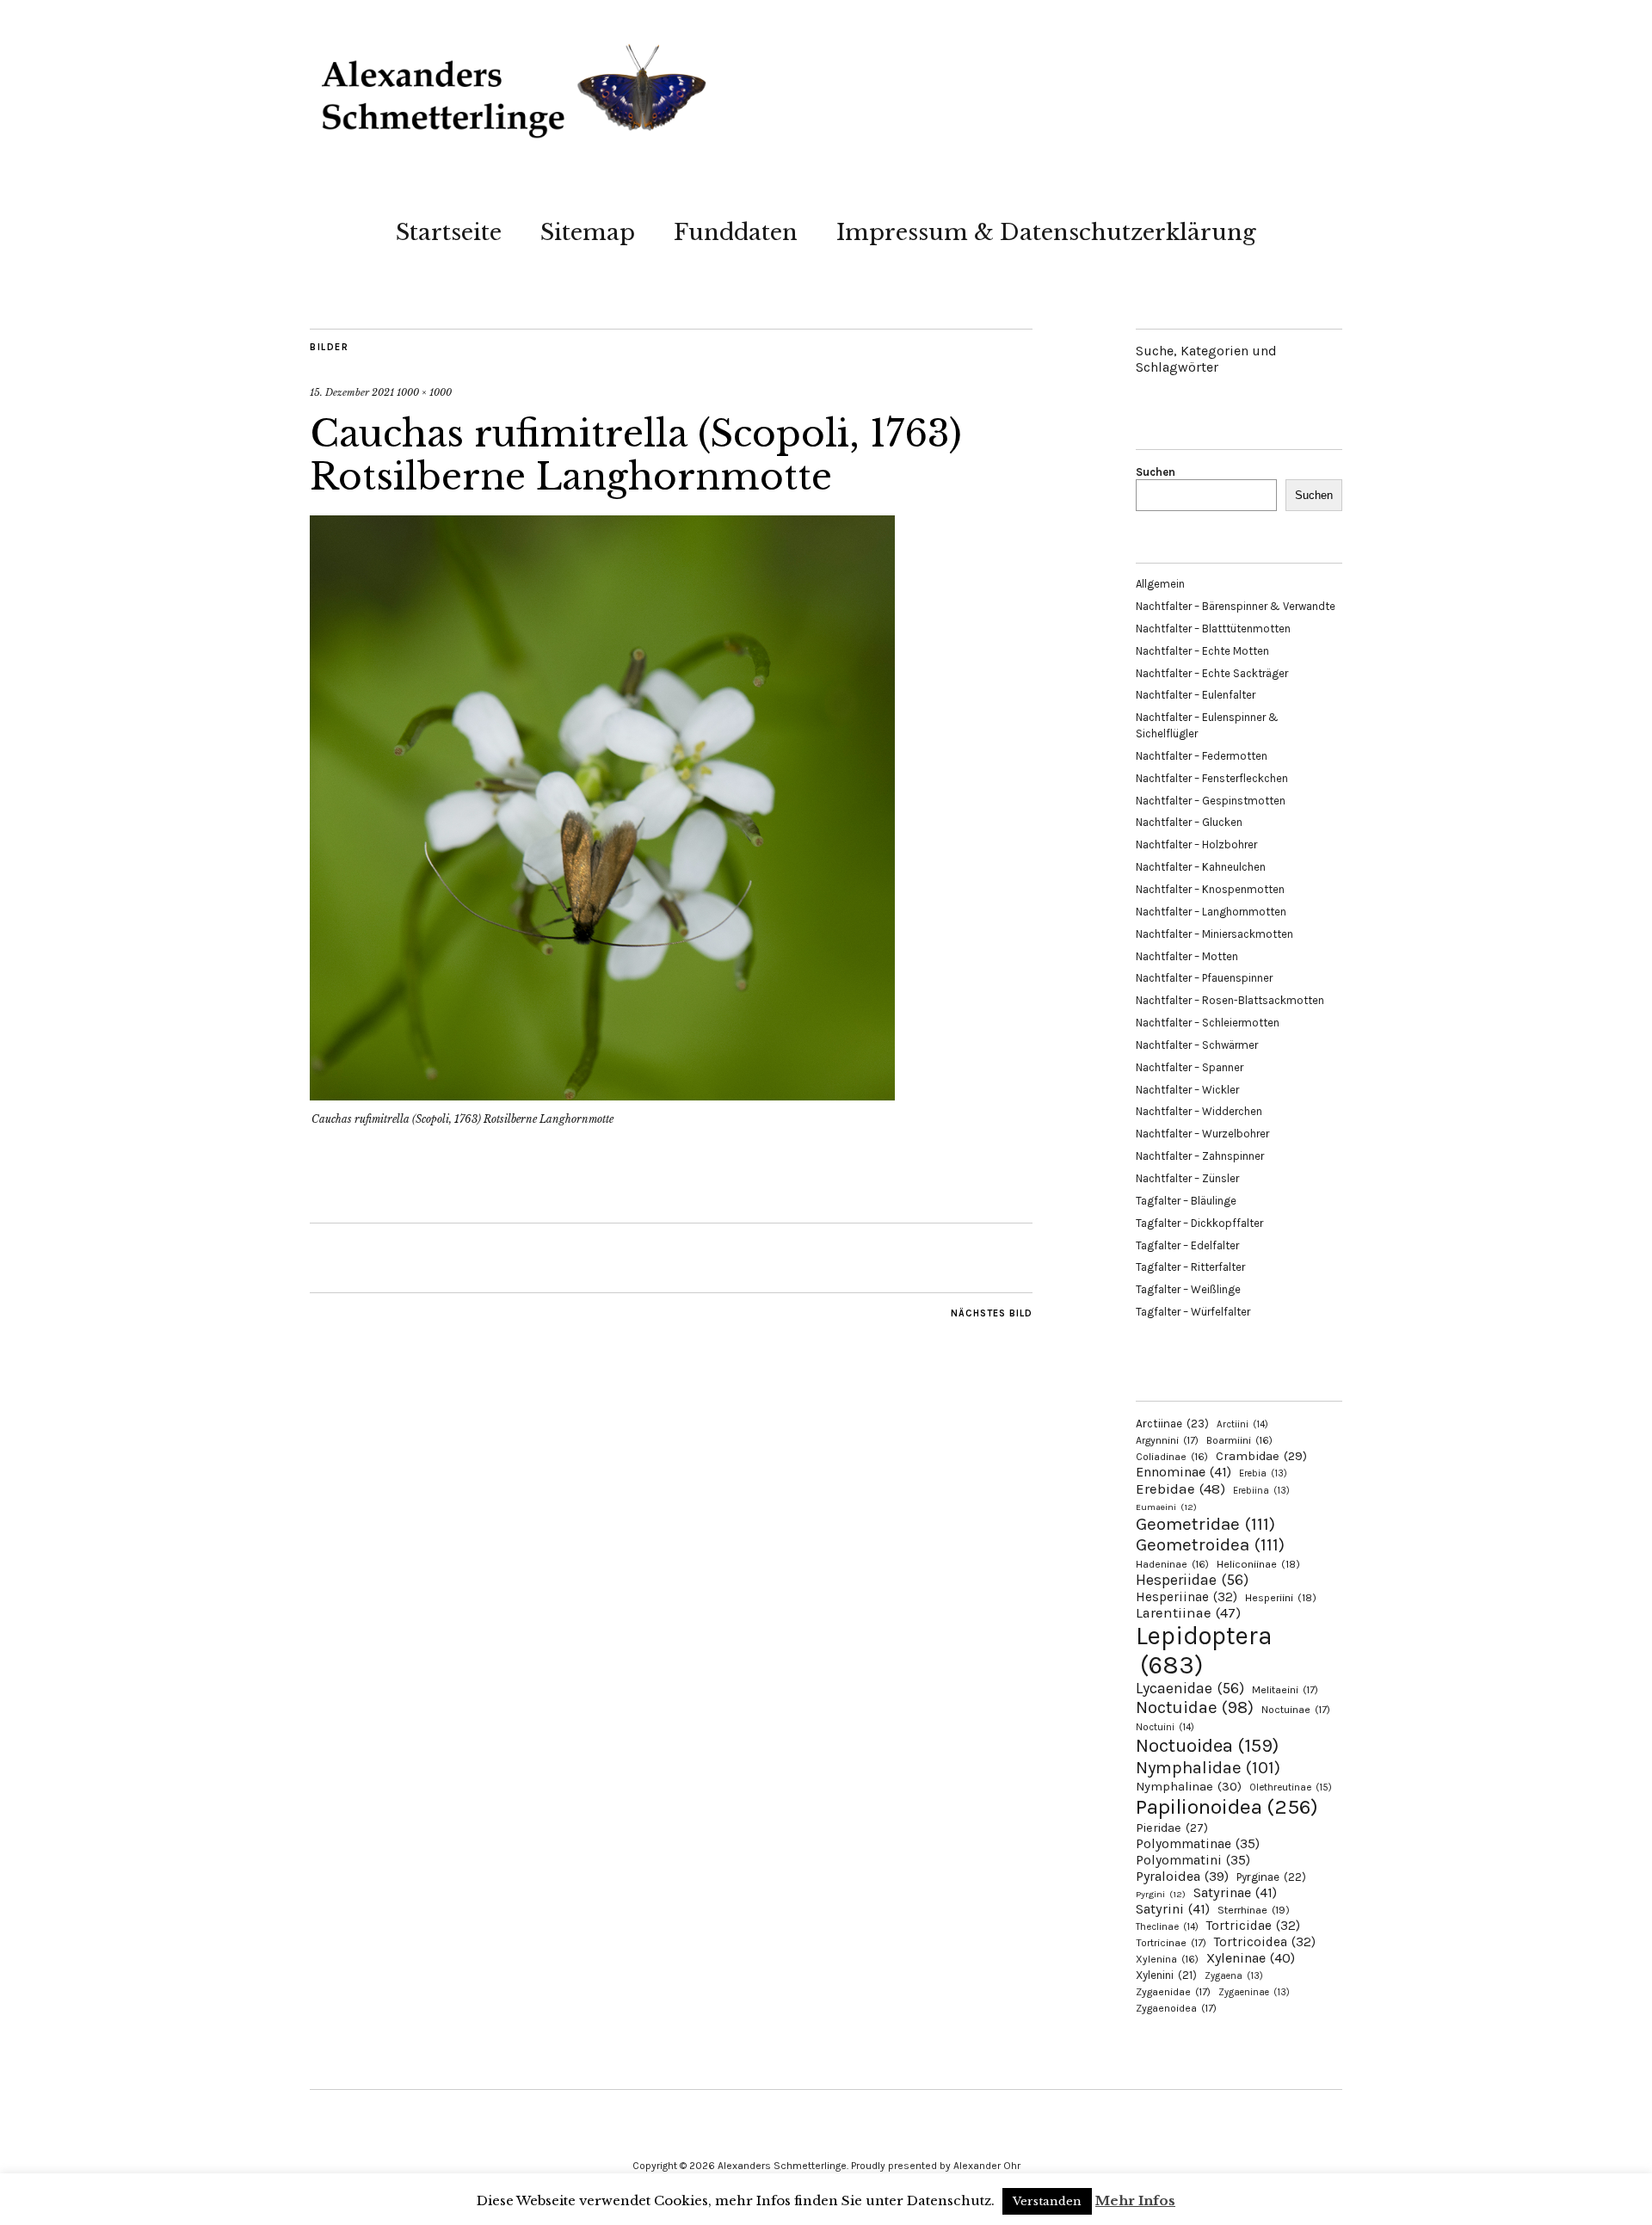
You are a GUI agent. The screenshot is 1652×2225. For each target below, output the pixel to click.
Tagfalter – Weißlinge (1188, 1289)
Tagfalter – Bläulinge (1186, 1201)
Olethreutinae (1291, 1787)
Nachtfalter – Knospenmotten (1210, 889)
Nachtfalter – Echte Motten (1202, 651)
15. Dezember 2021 (352, 392)
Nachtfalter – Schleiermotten (1208, 1023)
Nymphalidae (1208, 1767)
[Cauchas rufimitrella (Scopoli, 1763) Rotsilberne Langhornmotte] (602, 1095)
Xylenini (1166, 1975)
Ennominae (1184, 1472)
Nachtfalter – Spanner (1190, 1067)
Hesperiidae (1192, 1580)
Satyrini (1173, 1909)
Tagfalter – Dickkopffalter (1199, 1223)
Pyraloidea (1182, 1876)
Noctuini (1165, 1727)
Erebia (1263, 1473)
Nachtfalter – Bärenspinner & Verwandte (1236, 606)
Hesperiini (1281, 1598)
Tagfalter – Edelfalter (1187, 1245)
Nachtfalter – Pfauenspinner (1204, 978)
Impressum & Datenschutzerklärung (1046, 232)
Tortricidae (1253, 1926)
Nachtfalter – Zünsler (1187, 1178)
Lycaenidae (1190, 1688)
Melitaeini (1285, 1690)
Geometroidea (1210, 1544)
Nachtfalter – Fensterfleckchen (1212, 778)
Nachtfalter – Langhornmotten (1211, 912)
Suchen (1156, 472)
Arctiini (1242, 1424)
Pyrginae (1271, 1877)
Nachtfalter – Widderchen (1199, 1111)
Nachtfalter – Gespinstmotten (1211, 801)
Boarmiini (1239, 1440)
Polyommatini (1193, 1860)
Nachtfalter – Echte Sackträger (1212, 673)
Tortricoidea (1265, 1942)
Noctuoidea (1207, 1745)
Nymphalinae (1189, 1786)
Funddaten (736, 232)
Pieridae (1172, 1828)
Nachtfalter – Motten (1187, 956)
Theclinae (1167, 1927)
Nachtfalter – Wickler (1187, 1090)
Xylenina (1167, 1959)
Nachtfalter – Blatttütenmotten (1213, 629)
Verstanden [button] (1047, 2201)
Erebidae (1180, 1488)
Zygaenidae (1173, 1992)
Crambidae (1261, 1456)
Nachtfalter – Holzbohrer (1196, 844)
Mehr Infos (1135, 2200)
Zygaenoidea (1176, 2008)
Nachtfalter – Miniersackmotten (1214, 934)
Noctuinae (1296, 1710)
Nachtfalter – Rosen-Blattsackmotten (1230, 1000)
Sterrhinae (1254, 1910)
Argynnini (1167, 1440)
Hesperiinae (1187, 1597)
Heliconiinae (1258, 1564)
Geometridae (1205, 1524)
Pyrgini (1161, 1894)
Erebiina (1261, 1491)
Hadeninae (1172, 1564)
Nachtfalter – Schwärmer (1197, 1045)
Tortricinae (1171, 1943)
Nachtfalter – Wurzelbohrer (1202, 1134)
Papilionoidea (1227, 1806)
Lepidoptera (1204, 1650)
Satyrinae (1235, 1892)
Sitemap (588, 232)
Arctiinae (1172, 1424)
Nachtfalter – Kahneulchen (1201, 867)
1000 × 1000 (424, 392)
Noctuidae (1195, 1707)
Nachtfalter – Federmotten (1202, 756)
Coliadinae (1172, 1457)
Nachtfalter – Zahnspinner (1200, 1156)
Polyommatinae (1198, 1844)
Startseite (449, 232)
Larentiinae (1188, 1613)
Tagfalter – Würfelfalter (1193, 1312)
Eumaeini (1166, 1507)
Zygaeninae (1254, 1992)
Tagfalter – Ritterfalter (1190, 1267)
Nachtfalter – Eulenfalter (1196, 695)
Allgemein (1160, 584)
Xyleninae (1251, 1958)
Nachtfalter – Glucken (1189, 822)
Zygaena (1234, 1976)
